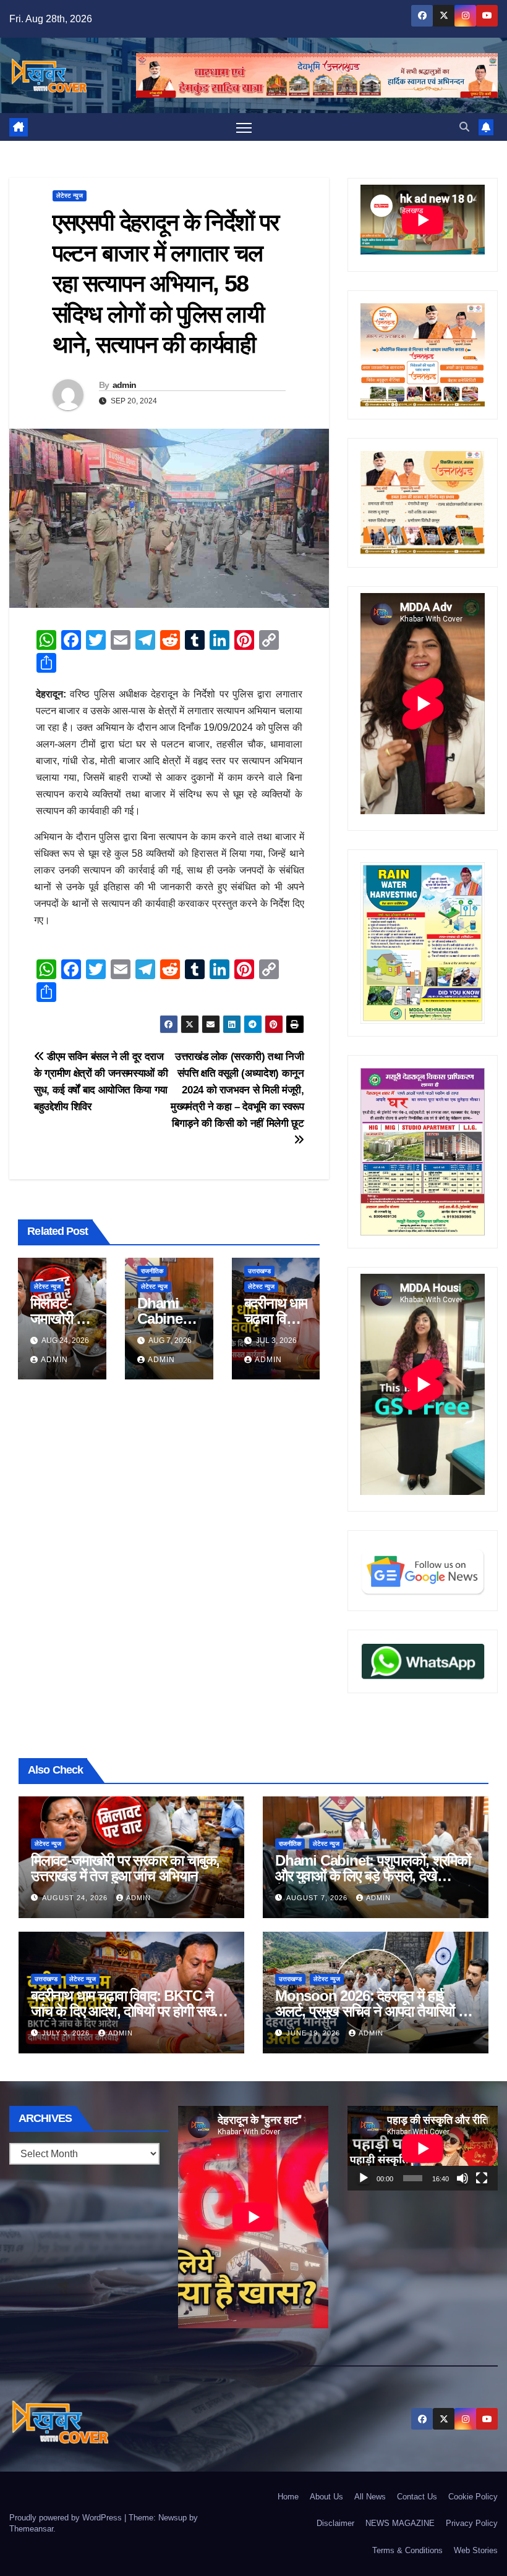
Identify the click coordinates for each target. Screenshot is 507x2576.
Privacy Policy (472, 2523)
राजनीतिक (152, 1271)
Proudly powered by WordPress (67, 2518)
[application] (423, 2148)
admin (125, 385)
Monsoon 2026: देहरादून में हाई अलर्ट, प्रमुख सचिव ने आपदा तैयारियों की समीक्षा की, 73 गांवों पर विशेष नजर (373, 2011)
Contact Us (417, 2497)
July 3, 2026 (67, 2033)
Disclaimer (335, 2523)
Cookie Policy (473, 2497)
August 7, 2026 (318, 1898)
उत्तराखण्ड (259, 1271)
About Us (326, 2497)
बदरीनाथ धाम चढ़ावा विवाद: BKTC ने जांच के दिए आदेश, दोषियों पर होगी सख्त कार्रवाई (126, 2011)
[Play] (364, 2178)
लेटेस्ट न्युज (70, 196)
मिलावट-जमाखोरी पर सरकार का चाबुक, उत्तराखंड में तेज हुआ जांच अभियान (125, 1868)
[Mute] (462, 2178)
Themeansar (31, 2529)
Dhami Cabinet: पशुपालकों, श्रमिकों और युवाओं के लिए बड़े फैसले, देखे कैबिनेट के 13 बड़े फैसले (373, 1876)
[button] (464, 127)
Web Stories (476, 2550)
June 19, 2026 (314, 2033)
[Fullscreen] (482, 2178)
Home (288, 2497)
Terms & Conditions (407, 2550)
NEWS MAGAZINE (400, 2523)
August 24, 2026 (76, 1898)
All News (370, 2497)
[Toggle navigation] (244, 127)
